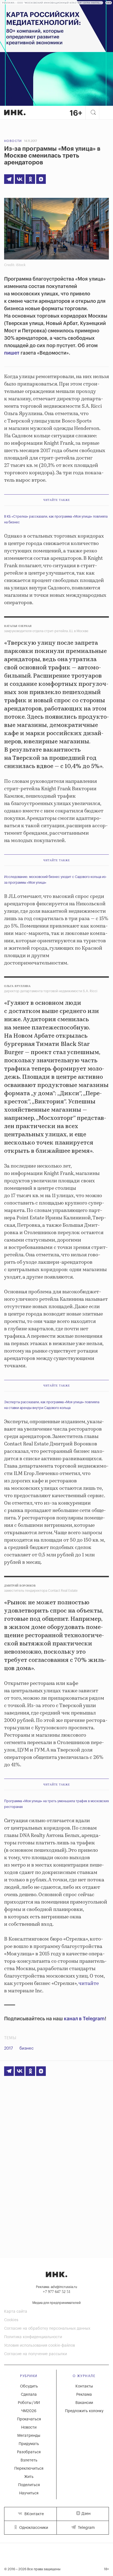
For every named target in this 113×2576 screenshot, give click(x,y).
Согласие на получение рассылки (36, 2354)
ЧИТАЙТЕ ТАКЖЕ (57, 500)
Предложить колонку (84, 2411)
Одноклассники (33, 2528)
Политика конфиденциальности (33, 2337)
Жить (29, 2477)
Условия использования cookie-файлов (39, 2346)
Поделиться (29, 2485)
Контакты (84, 2386)
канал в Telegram (84, 2019)
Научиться (29, 2493)
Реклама (84, 2395)
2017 (9, 2048)
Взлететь (29, 2460)
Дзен (86, 2514)
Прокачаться (29, 2419)
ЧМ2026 (29, 2411)
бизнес (27, 2048)
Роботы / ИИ (29, 2403)
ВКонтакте (34, 2514)
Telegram (86, 2528)
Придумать (29, 2444)
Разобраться (29, 2452)
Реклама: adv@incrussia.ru (56, 2287)
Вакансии (84, 2403)
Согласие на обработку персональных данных (47, 2329)
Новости (13, 141)
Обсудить (29, 2386)
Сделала (29, 2395)
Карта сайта (16, 2312)
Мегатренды (29, 2436)
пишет (12, 353)
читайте (89, 1984)
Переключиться (29, 2469)
